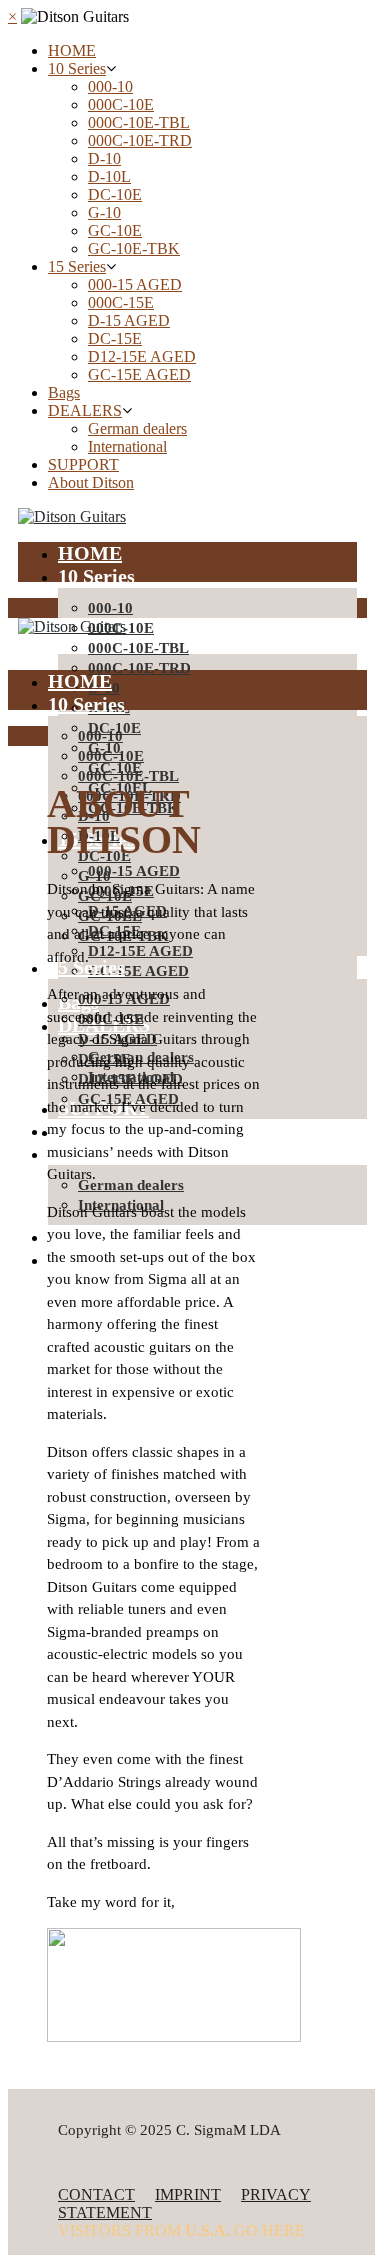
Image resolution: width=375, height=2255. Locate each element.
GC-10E (115, 230)
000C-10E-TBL (139, 122)
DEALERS (85, 410)
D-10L (109, 176)
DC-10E (115, 194)
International (127, 446)
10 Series (77, 68)
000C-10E (121, 104)
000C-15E (121, 302)
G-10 (104, 212)
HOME (72, 50)
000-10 (110, 86)
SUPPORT (83, 464)
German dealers (137, 428)
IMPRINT (188, 2194)
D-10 (104, 158)
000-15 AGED (135, 284)
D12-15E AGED (142, 356)
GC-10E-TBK (134, 248)
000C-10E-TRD (140, 140)
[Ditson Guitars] (72, 516)
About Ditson (91, 482)
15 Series (77, 266)
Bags (64, 392)
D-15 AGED (129, 320)
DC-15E (115, 338)
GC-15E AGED (139, 374)
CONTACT (96, 2194)
